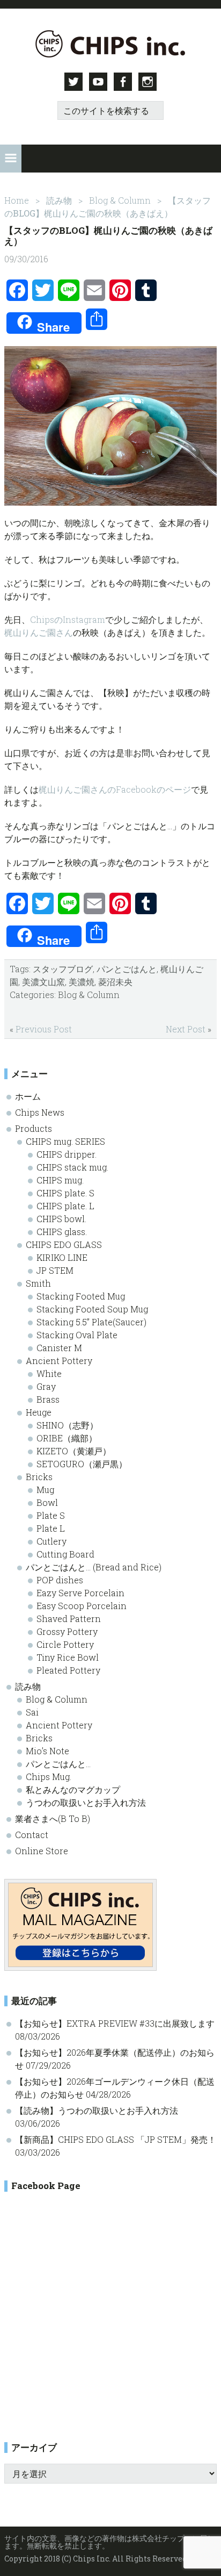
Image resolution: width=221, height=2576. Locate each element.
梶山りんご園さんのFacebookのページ (115, 789)
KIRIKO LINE (62, 1257)
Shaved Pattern (69, 1619)
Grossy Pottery (67, 1631)
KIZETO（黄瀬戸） (74, 1451)
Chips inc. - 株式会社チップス (110, 44)
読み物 (28, 1686)
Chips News (40, 1112)
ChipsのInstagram (68, 619)
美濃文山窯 (43, 982)
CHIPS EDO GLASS (64, 1244)
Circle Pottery (65, 1644)
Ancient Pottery (59, 1361)
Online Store (42, 1851)
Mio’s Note (47, 1751)
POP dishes (60, 1580)
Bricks (39, 1477)
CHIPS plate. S (65, 1193)
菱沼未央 (115, 982)
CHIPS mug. (60, 1180)
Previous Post (44, 1029)
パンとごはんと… (58, 1764)
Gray (46, 1386)
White (49, 1373)
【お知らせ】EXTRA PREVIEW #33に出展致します (115, 2023)
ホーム (28, 1096)
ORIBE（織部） (67, 1438)
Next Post (186, 1029)
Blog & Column (89, 995)
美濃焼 (82, 982)
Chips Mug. (49, 1777)
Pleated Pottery (68, 1670)
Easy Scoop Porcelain (82, 1606)
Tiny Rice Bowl (68, 1657)
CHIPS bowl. (61, 1219)
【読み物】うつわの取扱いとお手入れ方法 (97, 2110)
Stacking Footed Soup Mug (92, 1309)
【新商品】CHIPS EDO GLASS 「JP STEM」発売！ (116, 2139)
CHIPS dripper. (67, 1154)
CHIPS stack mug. (72, 1167)
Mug (45, 1490)
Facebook (123, 82)
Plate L (51, 1528)
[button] (11, 159)
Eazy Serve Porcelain (80, 1593)
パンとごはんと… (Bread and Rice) (94, 1567)
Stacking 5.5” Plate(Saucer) (91, 1322)
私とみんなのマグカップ (73, 1789)
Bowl (47, 1502)
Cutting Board (65, 1554)
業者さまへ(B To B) (53, 1818)
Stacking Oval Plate (77, 1335)
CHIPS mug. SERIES (65, 1141)
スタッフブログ (63, 969)
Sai (32, 1712)
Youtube (98, 82)
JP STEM (55, 1270)
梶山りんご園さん (39, 632)
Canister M (59, 1348)
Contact (32, 1835)
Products (34, 1128)
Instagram (148, 82)
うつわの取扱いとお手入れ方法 (86, 1802)
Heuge (39, 1412)
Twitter (73, 82)
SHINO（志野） (67, 1425)
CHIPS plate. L (65, 1206)
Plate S (51, 1515)
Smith (38, 1283)
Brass (48, 1399)
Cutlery (51, 1541)
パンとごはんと (127, 969)
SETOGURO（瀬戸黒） (82, 1464)
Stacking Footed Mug (81, 1296)
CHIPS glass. (62, 1232)
